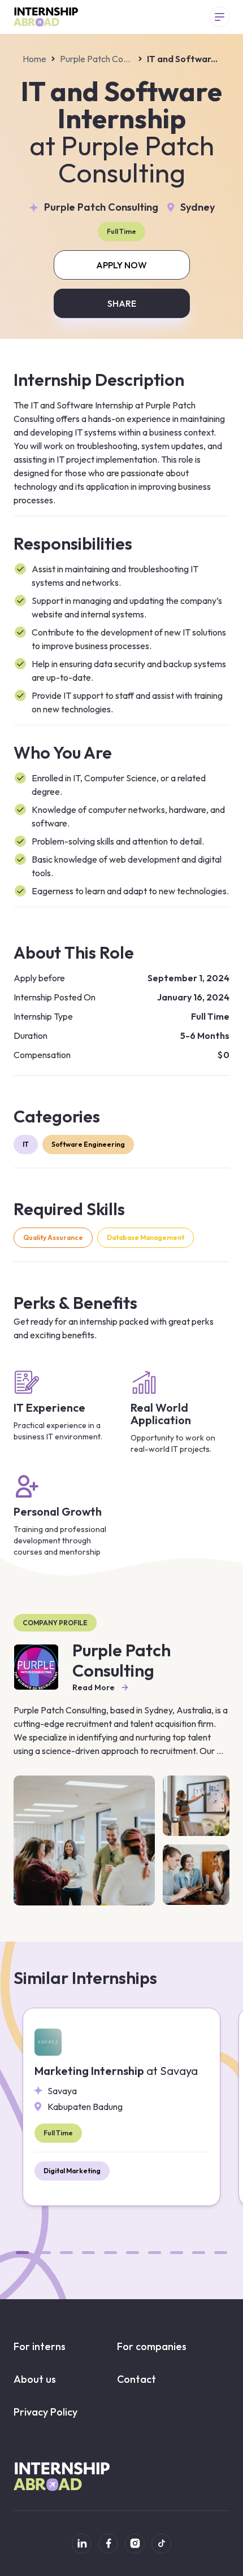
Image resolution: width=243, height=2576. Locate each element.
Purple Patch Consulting (97, 59)
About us (35, 2379)
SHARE (122, 303)
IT (26, 1144)
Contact (136, 2379)
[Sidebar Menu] (219, 17)
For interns (40, 2346)
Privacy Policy (45, 2412)
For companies (152, 2346)
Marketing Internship (116, 2071)
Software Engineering (88, 1144)
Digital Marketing (72, 2171)
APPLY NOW (121, 265)
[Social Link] (82, 2544)
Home (34, 59)
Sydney (198, 207)
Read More (94, 1687)
